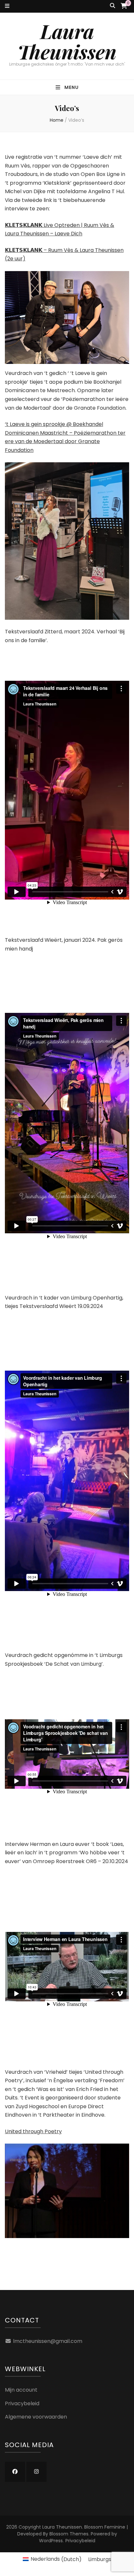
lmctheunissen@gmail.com (48, 2341)
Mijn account (21, 2390)
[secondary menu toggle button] (7, 6)
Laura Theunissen (67, 41)
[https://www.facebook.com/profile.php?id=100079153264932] (15, 2472)
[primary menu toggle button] (67, 87)
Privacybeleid (22, 2403)
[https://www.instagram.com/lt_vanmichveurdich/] (36, 2472)
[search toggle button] (113, 6)
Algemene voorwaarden (36, 2417)
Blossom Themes (69, 2534)
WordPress (51, 2541)
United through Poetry (33, 2131)
